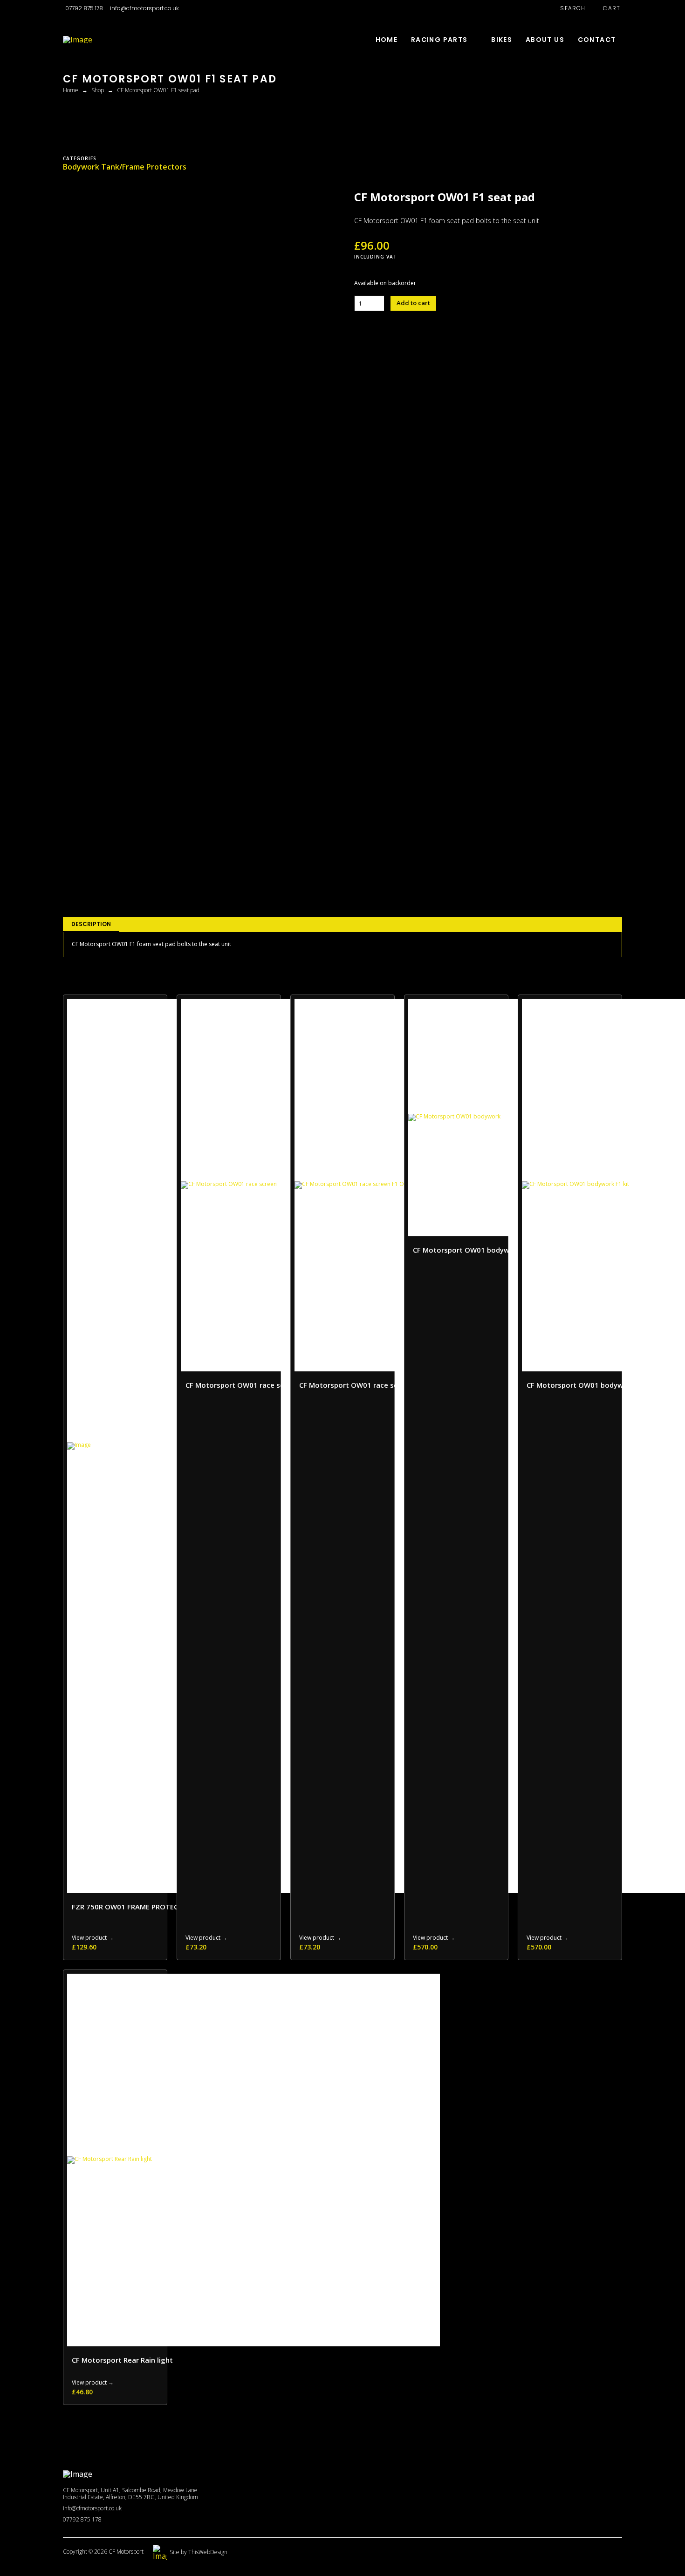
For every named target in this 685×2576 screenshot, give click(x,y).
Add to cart (413, 303)
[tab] (91, 925)
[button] (568, 8)
